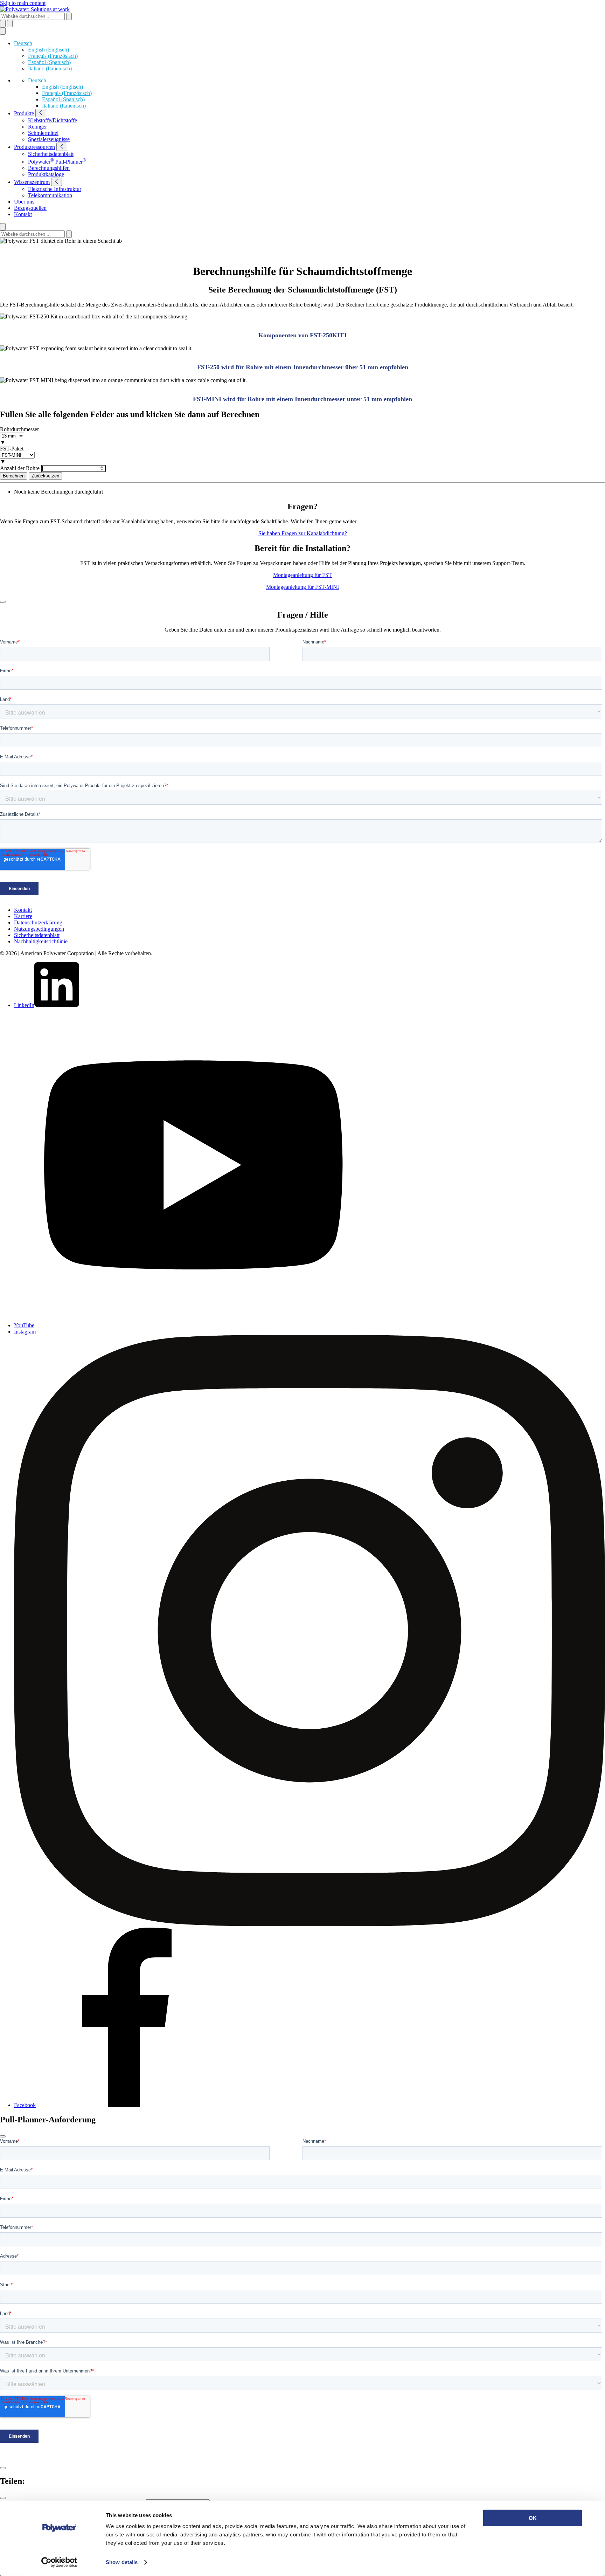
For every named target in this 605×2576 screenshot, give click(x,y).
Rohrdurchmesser (19, 429)
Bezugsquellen (30, 208)
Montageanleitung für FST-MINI (302, 587)
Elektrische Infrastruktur (55, 189)
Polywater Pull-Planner (57, 162)
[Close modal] (3, 602)
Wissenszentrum (32, 182)
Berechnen (14, 476)
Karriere (23, 916)
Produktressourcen (34, 147)
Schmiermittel (43, 133)
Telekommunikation (50, 195)
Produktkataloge (46, 174)
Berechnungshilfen (49, 168)
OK (533, 2518)
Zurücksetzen (45, 476)
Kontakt (23, 214)
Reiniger (37, 127)
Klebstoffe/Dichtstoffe (53, 120)
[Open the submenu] (41, 113)
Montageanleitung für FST (302, 575)
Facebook (25, 2105)
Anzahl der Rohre (20, 468)
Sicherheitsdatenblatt (51, 154)
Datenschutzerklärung (38, 922)
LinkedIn (24, 1005)
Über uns (24, 202)
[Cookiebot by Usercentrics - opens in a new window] (59, 2562)
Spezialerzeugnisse (49, 139)
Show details (122, 2562)
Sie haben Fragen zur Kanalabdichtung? (303, 533)
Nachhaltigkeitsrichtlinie (41, 941)
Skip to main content (23, 3)
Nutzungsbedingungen (39, 929)
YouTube (24, 1325)
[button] (23, 43)
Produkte (24, 113)
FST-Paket (12, 449)
